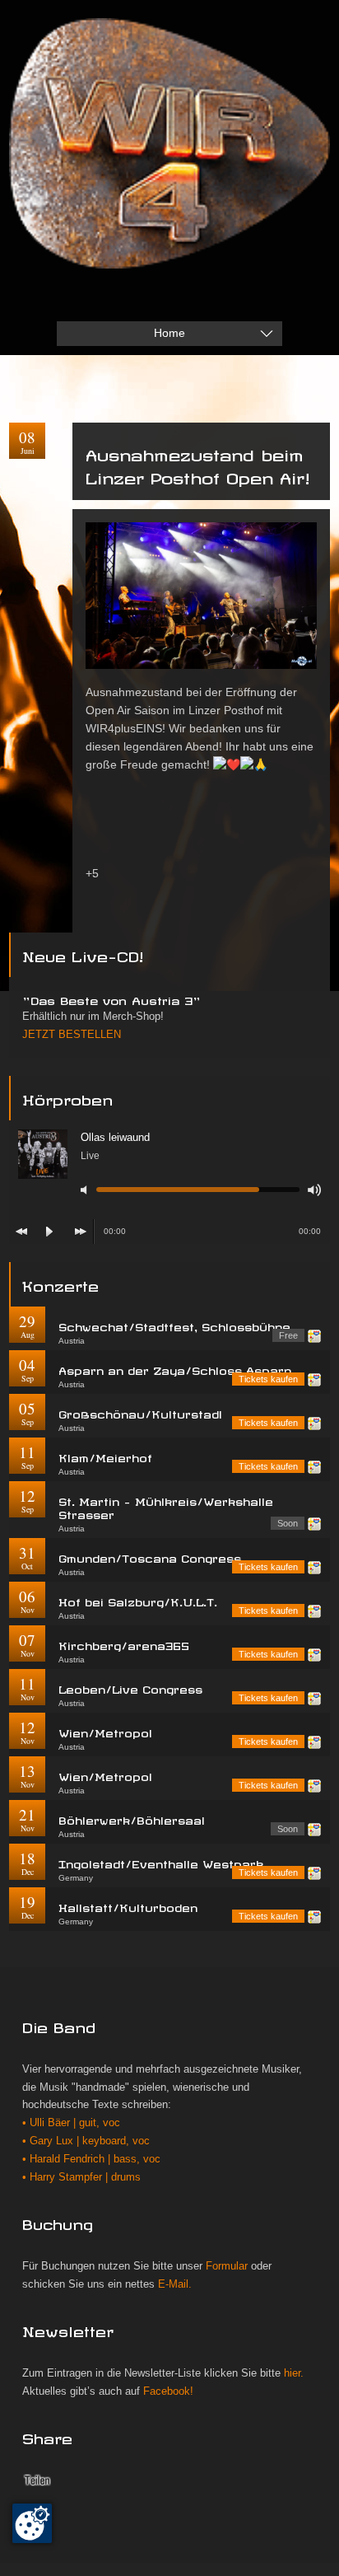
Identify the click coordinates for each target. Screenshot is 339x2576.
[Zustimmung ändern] (32, 2523)
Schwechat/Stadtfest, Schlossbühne (174, 1325)
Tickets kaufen (268, 1379)
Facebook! (168, 2391)
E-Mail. (175, 2284)
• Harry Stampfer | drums (81, 2177)
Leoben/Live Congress (130, 1688)
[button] (201, 892)
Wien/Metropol (105, 1731)
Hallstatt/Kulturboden (128, 1906)
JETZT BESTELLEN (72, 1035)
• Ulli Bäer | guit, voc (71, 2123)
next (81, 1232)
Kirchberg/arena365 (124, 1644)
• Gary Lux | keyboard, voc (86, 2141)
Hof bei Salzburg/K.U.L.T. (138, 1600)
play (49, 1232)
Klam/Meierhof (105, 1456)
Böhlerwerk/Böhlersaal (132, 1819)
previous (21, 1232)
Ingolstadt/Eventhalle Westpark (161, 1862)
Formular (227, 2266)
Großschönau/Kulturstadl (140, 1412)
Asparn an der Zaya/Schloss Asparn (175, 1369)
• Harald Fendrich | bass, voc (91, 2159)
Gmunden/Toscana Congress (150, 1557)
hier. (294, 2373)
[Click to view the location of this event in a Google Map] (314, 1336)
